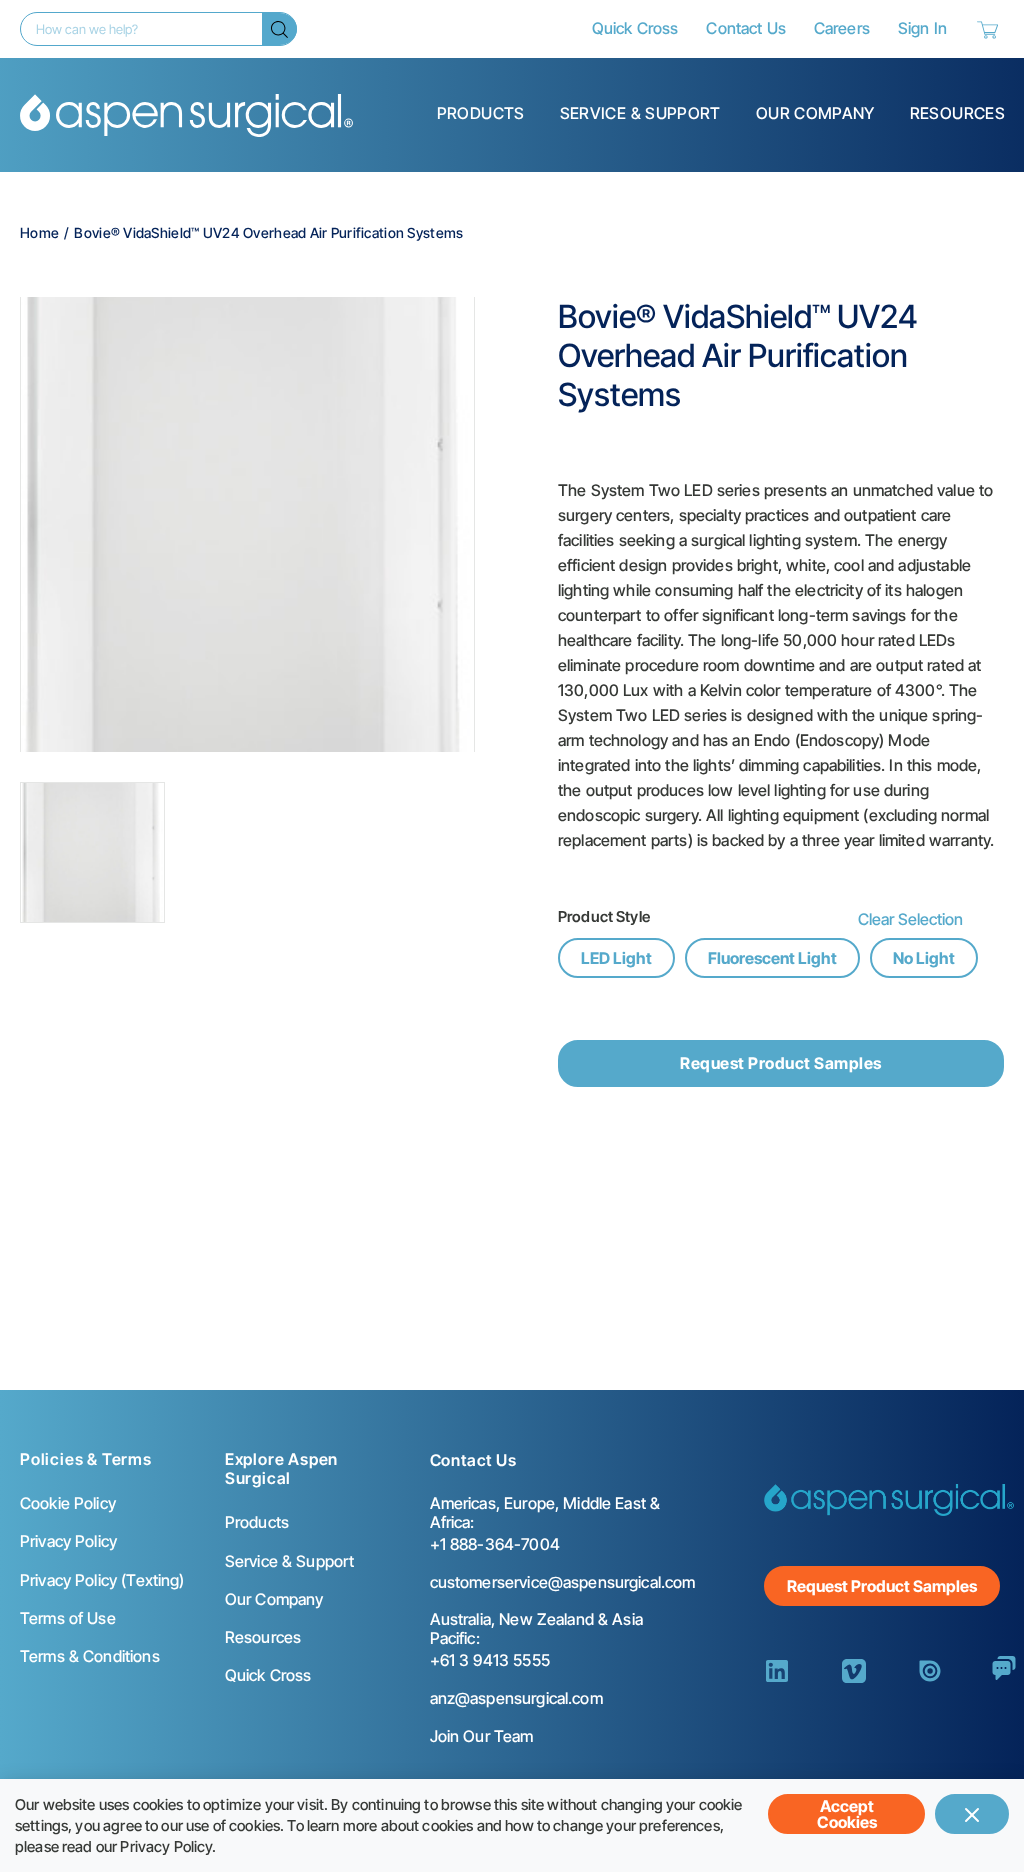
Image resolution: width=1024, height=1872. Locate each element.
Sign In (922, 28)
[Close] (972, 1814)
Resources (957, 113)
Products (481, 113)
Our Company (815, 113)
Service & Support (640, 113)
